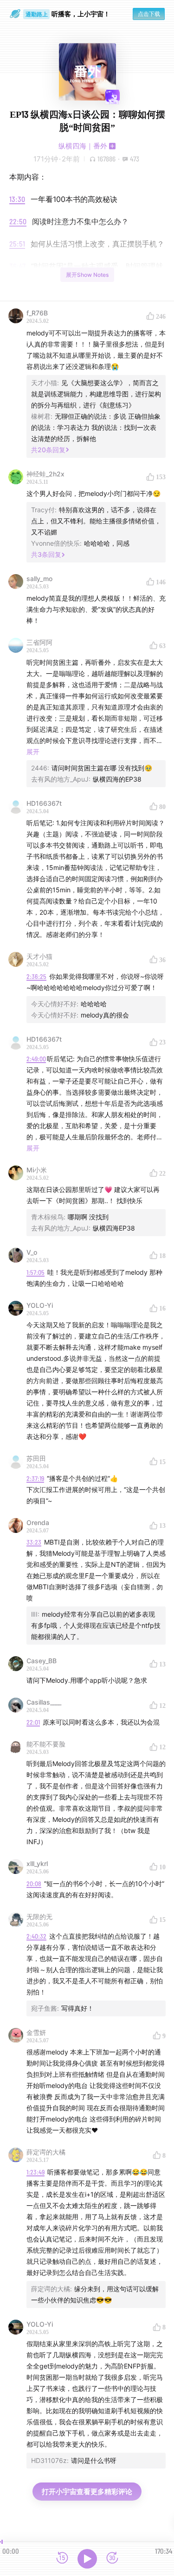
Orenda (38, 1522)
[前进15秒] (112, 2559)
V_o (32, 1252)
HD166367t (44, 803)
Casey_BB (42, 1661)
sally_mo (39, 579)
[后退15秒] (62, 2559)
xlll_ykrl (37, 1863)
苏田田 (36, 1458)
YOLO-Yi (40, 1305)
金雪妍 (36, 2032)
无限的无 (39, 1917)
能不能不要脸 (46, 1744)
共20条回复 (48, 450)
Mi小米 (37, 1170)
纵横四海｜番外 (83, 146)
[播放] (87, 2559)
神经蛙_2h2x (45, 474)
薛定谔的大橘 (46, 2152)
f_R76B (37, 313)
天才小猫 (39, 956)
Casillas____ (44, 1702)
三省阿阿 (39, 642)
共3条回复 (46, 554)
